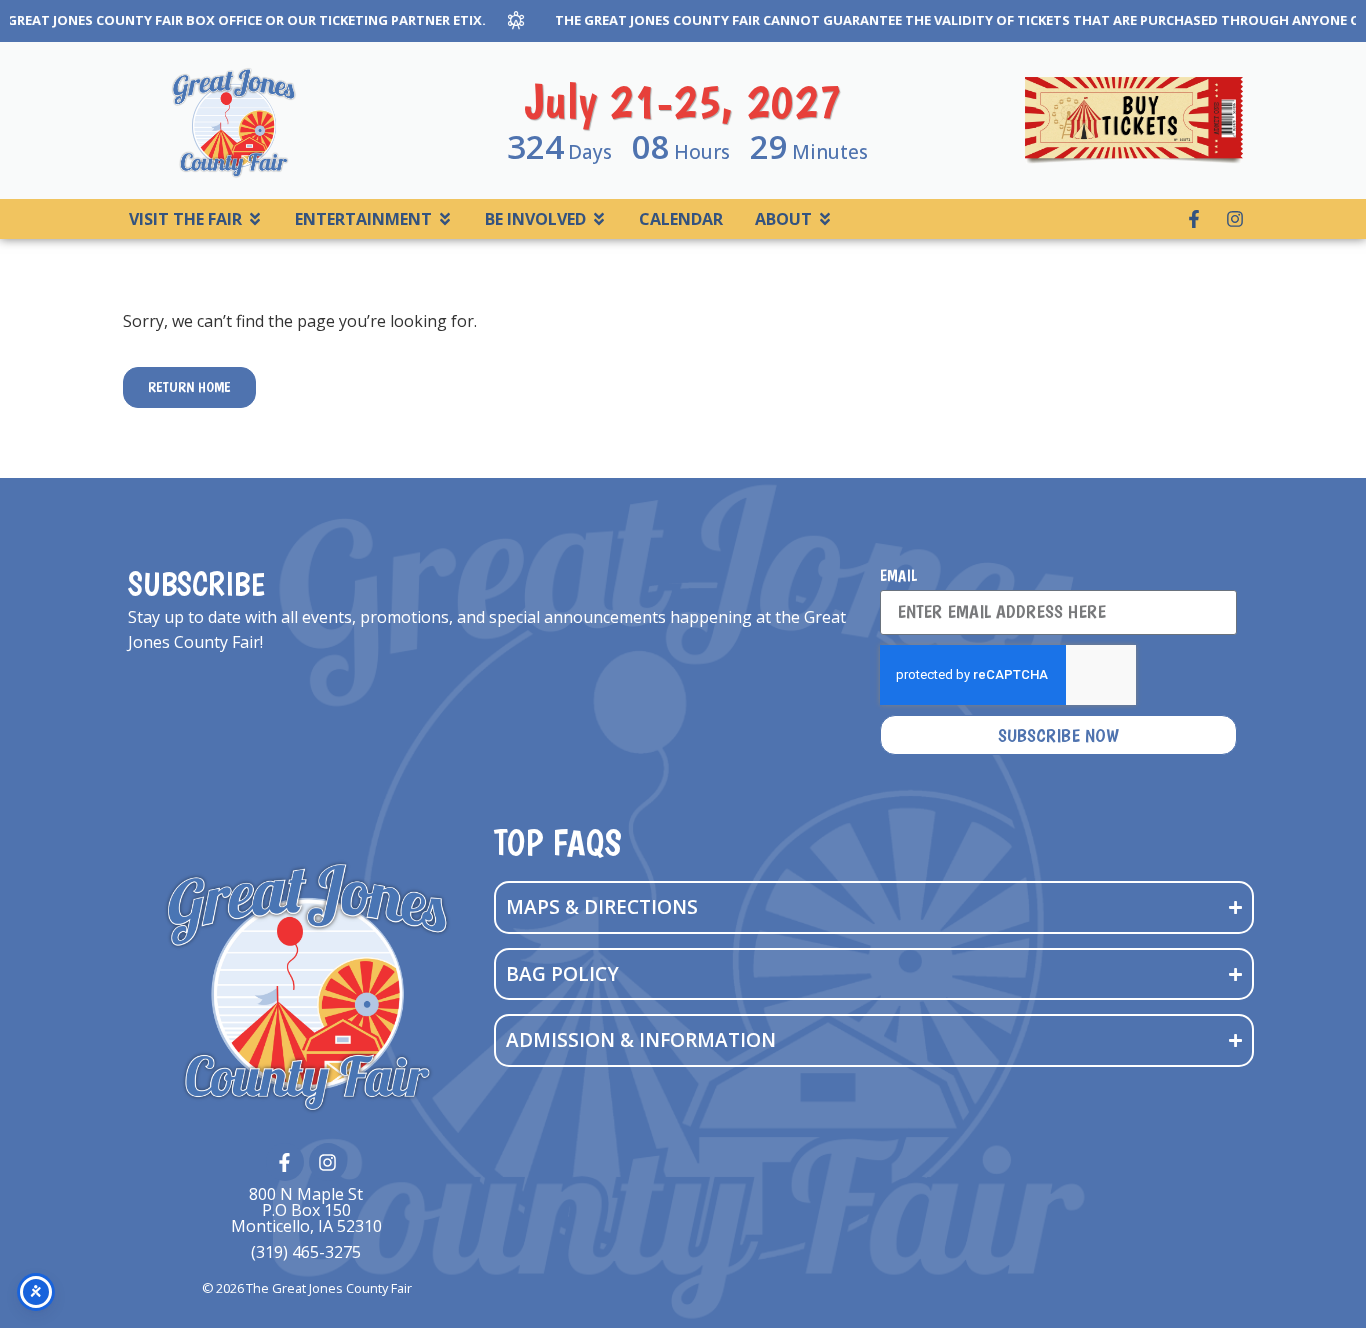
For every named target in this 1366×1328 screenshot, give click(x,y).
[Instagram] (1235, 219)
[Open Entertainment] (445, 219)
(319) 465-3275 (306, 1252)
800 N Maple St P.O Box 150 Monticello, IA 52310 (306, 1210)
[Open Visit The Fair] (255, 219)
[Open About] (825, 219)
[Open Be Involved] (599, 219)
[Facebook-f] (1194, 219)
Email (898, 576)
